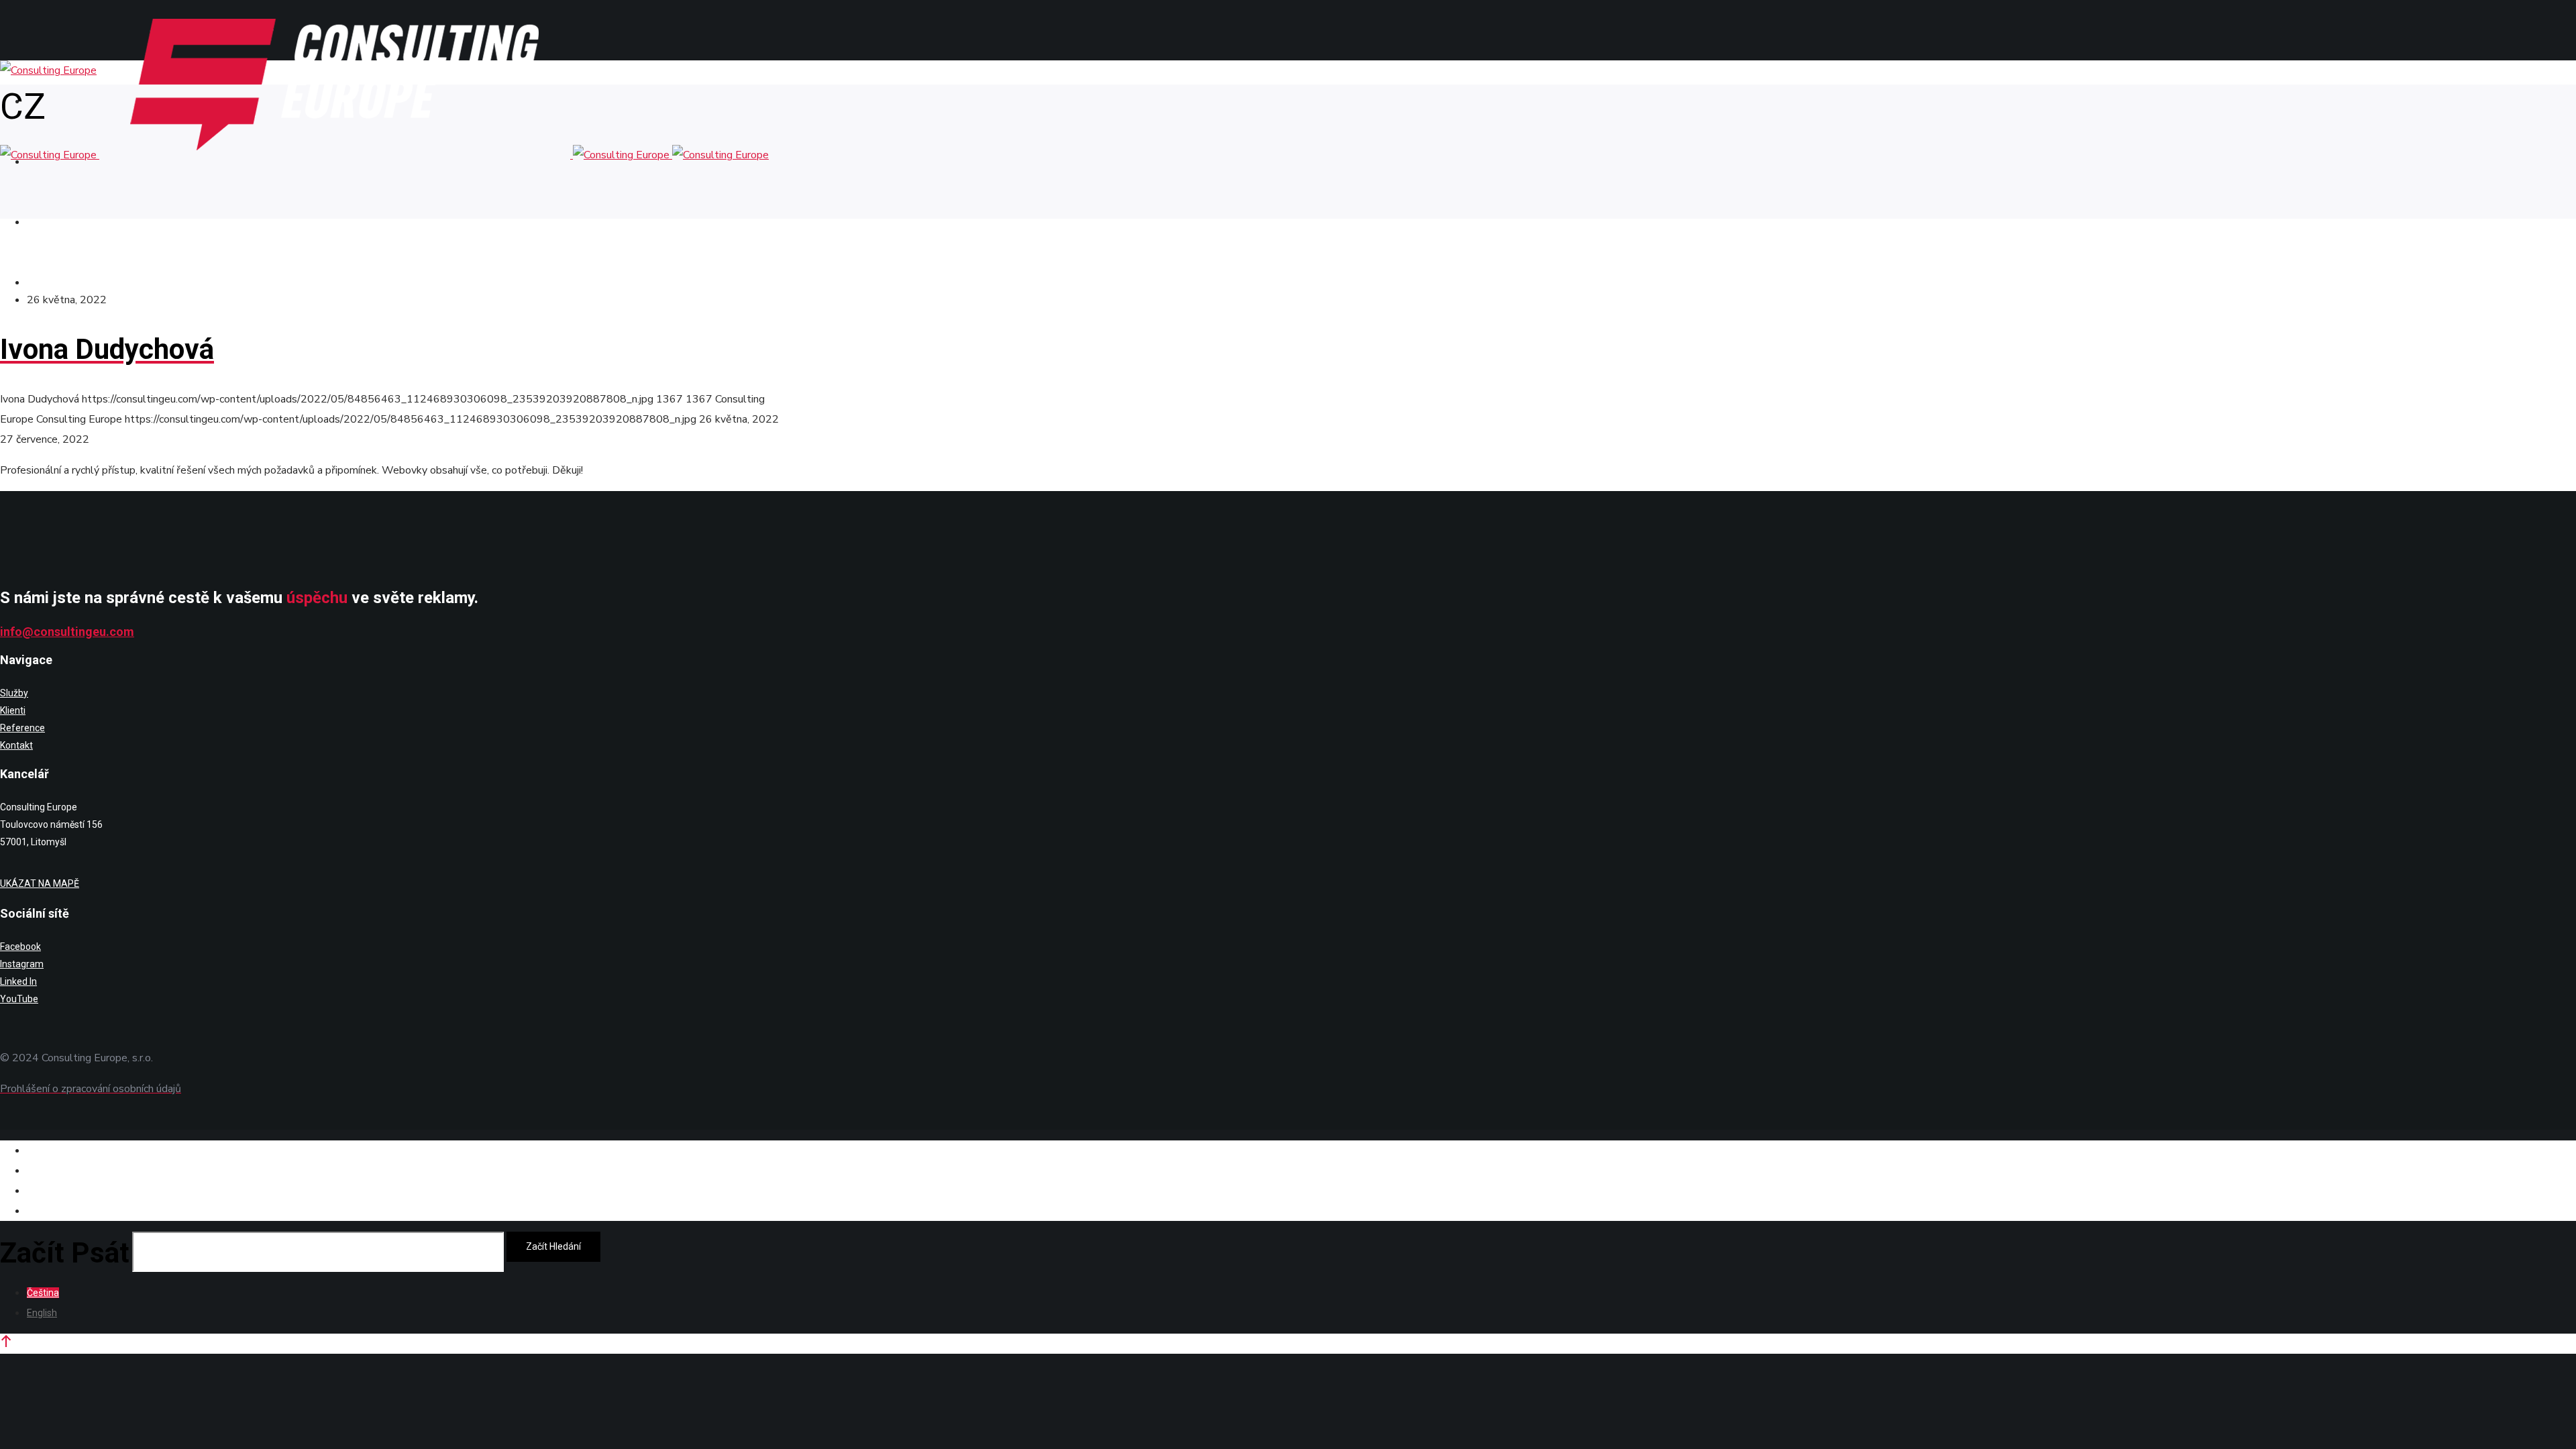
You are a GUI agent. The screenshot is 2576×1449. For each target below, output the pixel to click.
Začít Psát (65, 1253)
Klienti (13, 710)
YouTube (19, 999)
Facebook (20, 947)
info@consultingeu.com (67, 632)
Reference (22, 728)
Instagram (22, 964)
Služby (14, 693)
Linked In (18, 981)
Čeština (43, 1293)
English (42, 1313)
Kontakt (16, 745)
